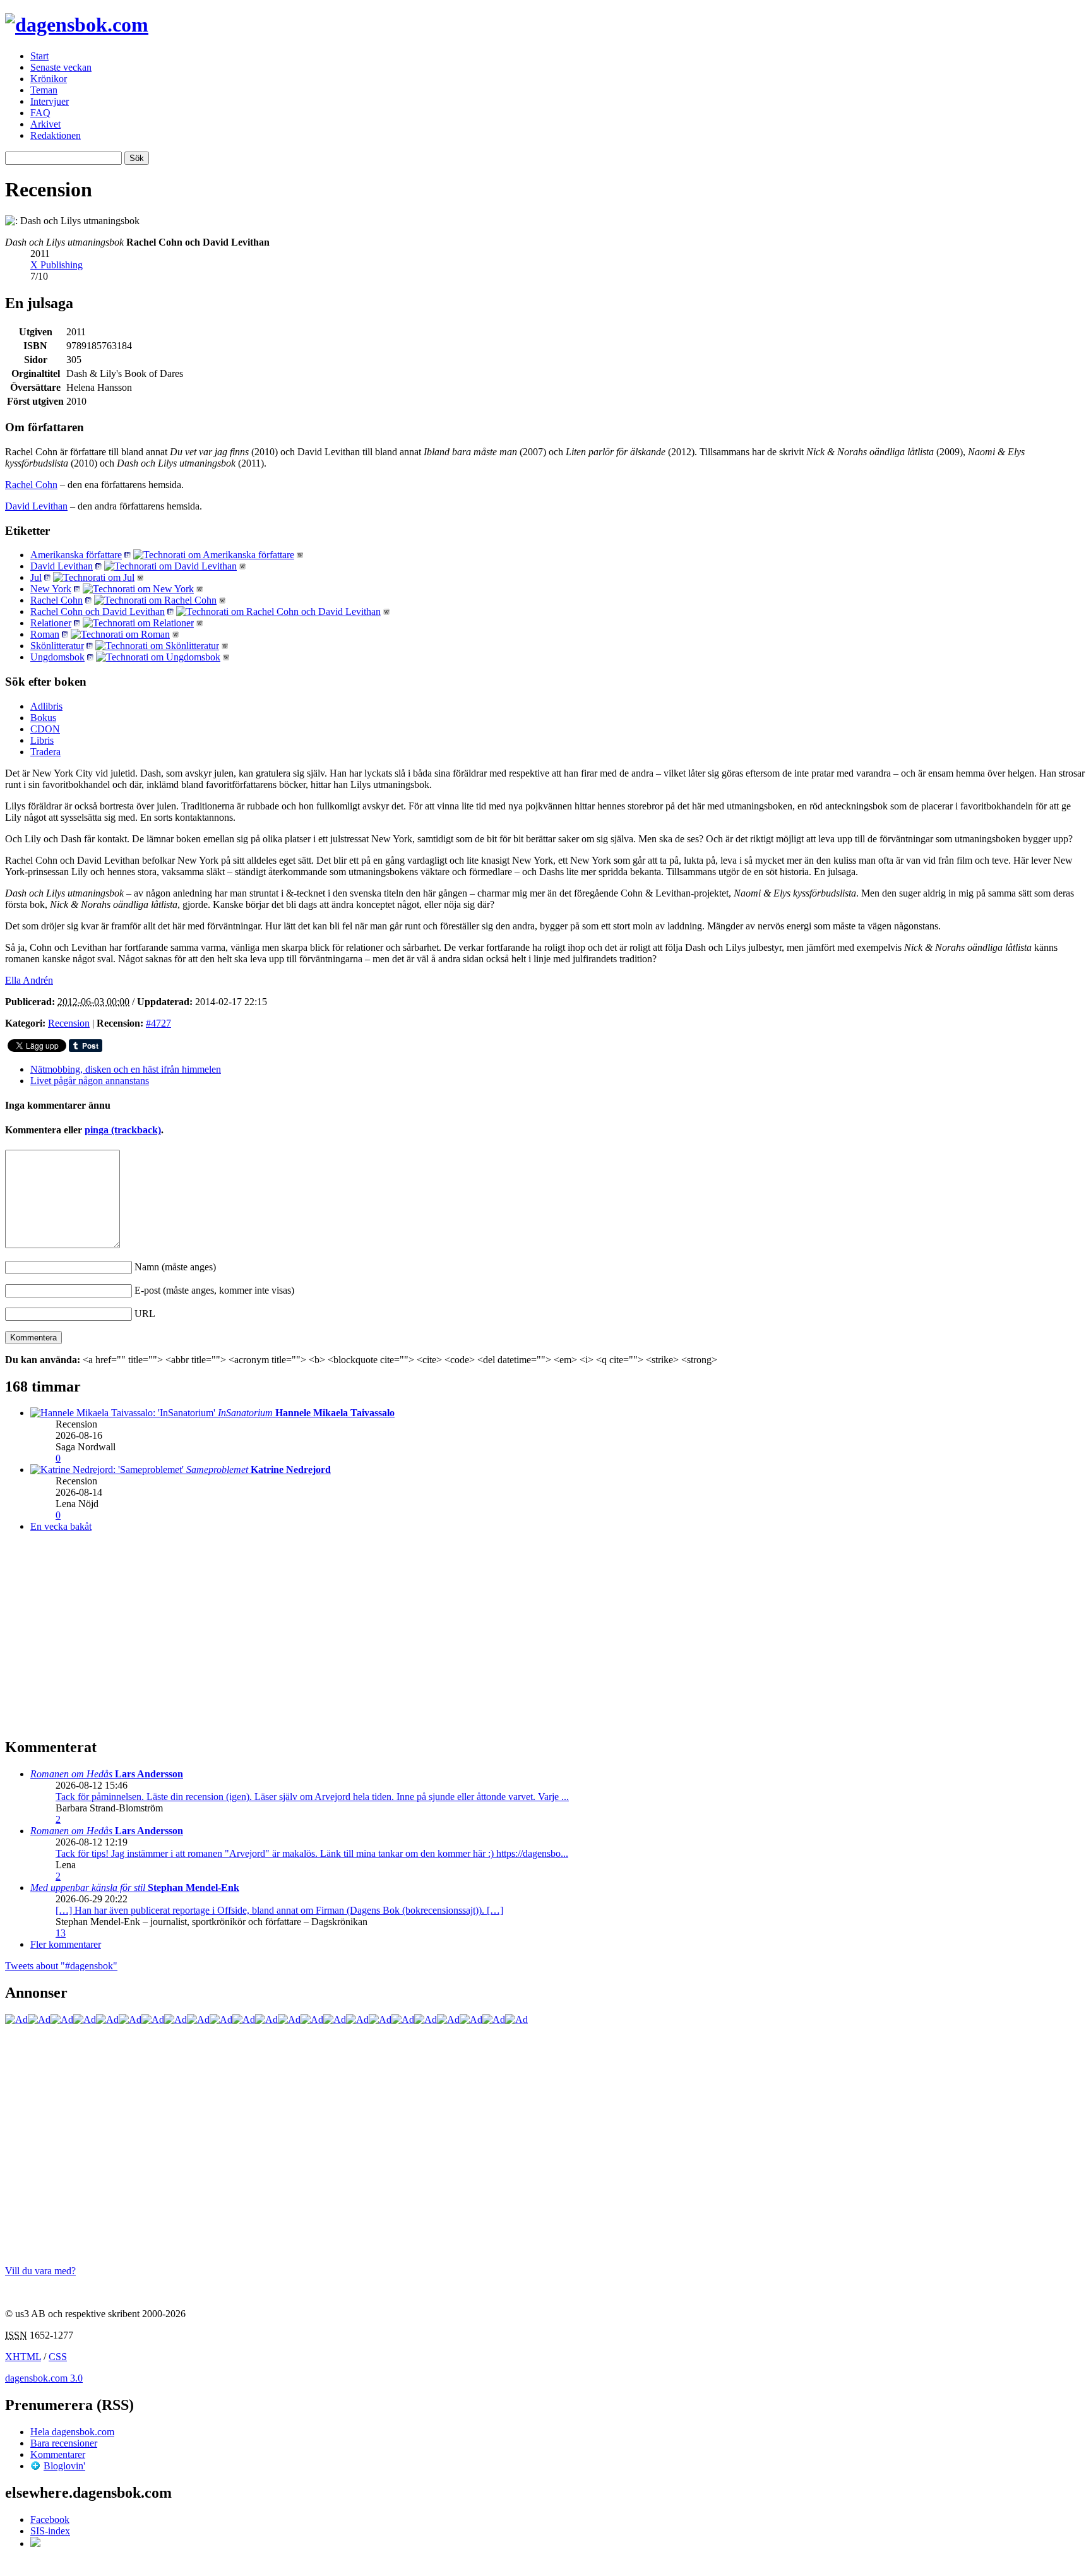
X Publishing (57, 265)
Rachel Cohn (31, 485)
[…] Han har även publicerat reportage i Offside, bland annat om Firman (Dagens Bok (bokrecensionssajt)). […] (279, 1910)
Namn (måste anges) (175, 1267)
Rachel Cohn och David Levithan (98, 611)
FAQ (40, 113)
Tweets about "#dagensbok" (61, 1966)
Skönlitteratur (57, 646)
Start (39, 56)
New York (51, 589)
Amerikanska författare (76, 555)
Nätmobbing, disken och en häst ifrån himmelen (126, 1069)
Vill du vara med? (40, 2271)
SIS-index (50, 2531)
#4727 (158, 1023)
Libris (42, 740)
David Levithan (36, 506)
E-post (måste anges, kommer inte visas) (214, 1290)
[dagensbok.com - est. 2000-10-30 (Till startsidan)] (77, 25)
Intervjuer (50, 101)
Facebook (50, 2519)
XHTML (23, 2357)
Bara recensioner (64, 2443)
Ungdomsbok (57, 657)
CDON (45, 729)
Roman (45, 634)
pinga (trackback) (123, 1130)
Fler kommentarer (66, 1944)
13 (61, 1933)
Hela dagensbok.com (72, 2432)
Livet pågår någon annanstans (90, 1081)
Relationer (51, 623)
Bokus (43, 718)
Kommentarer (58, 2454)
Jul (36, 577)
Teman (44, 90)
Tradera (45, 752)
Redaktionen (56, 135)
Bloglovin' (64, 2466)
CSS (58, 2357)
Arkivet (45, 124)
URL (145, 1314)
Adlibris (46, 706)
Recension (69, 1023)
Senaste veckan (61, 67)
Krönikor (49, 79)
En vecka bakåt (61, 1526)
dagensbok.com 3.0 (44, 2378)
